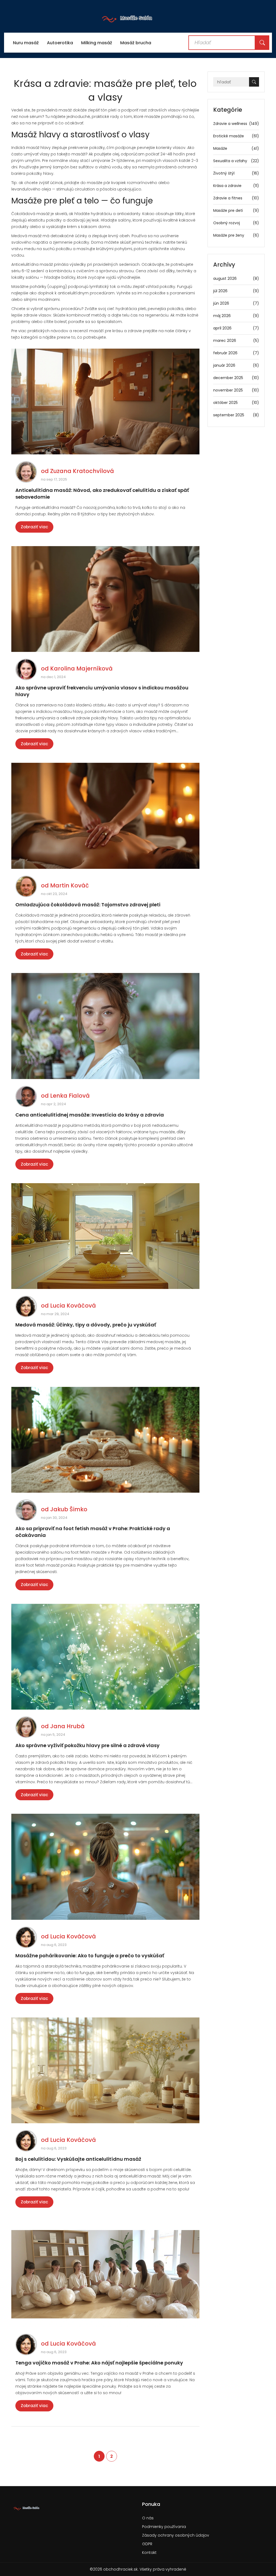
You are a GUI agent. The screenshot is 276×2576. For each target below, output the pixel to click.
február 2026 (236, 353)
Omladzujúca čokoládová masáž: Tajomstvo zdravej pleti (88, 905)
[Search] (262, 43)
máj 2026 (236, 316)
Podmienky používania (164, 2527)
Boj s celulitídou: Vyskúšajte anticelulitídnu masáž (78, 2159)
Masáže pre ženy (236, 235)
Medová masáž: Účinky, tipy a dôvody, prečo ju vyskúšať (86, 1325)
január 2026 (236, 365)
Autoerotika (60, 43)
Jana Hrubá (67, 1726)
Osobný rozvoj (236, 223)
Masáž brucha (136, 43)
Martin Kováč (70, 885)
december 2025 (236, 378)
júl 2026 (236, 291)
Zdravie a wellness (236, 124)
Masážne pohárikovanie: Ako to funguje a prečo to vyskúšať (90, 1956)
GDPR (147, 2544)
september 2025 (236, 415)
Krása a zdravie (236, 186)
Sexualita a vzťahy (236, 161)
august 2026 (236, 278)
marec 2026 (236, 341)
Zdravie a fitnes (236, 198)
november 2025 (236, 390)
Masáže (236, 148)
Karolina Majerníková (81, 668)
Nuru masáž (26, 43)
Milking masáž (97, 43)
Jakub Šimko (69, 1509)
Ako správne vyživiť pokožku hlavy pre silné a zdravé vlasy (87, 1745)
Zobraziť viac (34, 527)
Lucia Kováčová (73, 1306)
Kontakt (149, 2553)
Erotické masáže (236, 136)
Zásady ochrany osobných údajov (176, 2535)
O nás (148, 2518)
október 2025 (236, 403)
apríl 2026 (236, 328)
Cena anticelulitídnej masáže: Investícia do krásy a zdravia (90, 1115)
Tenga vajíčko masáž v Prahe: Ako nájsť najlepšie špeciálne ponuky (99, 2363)
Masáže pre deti (236, 210)
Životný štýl (236, 173)
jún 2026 (236, 303)
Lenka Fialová (70, 1096)
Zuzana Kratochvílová (82, 471)
